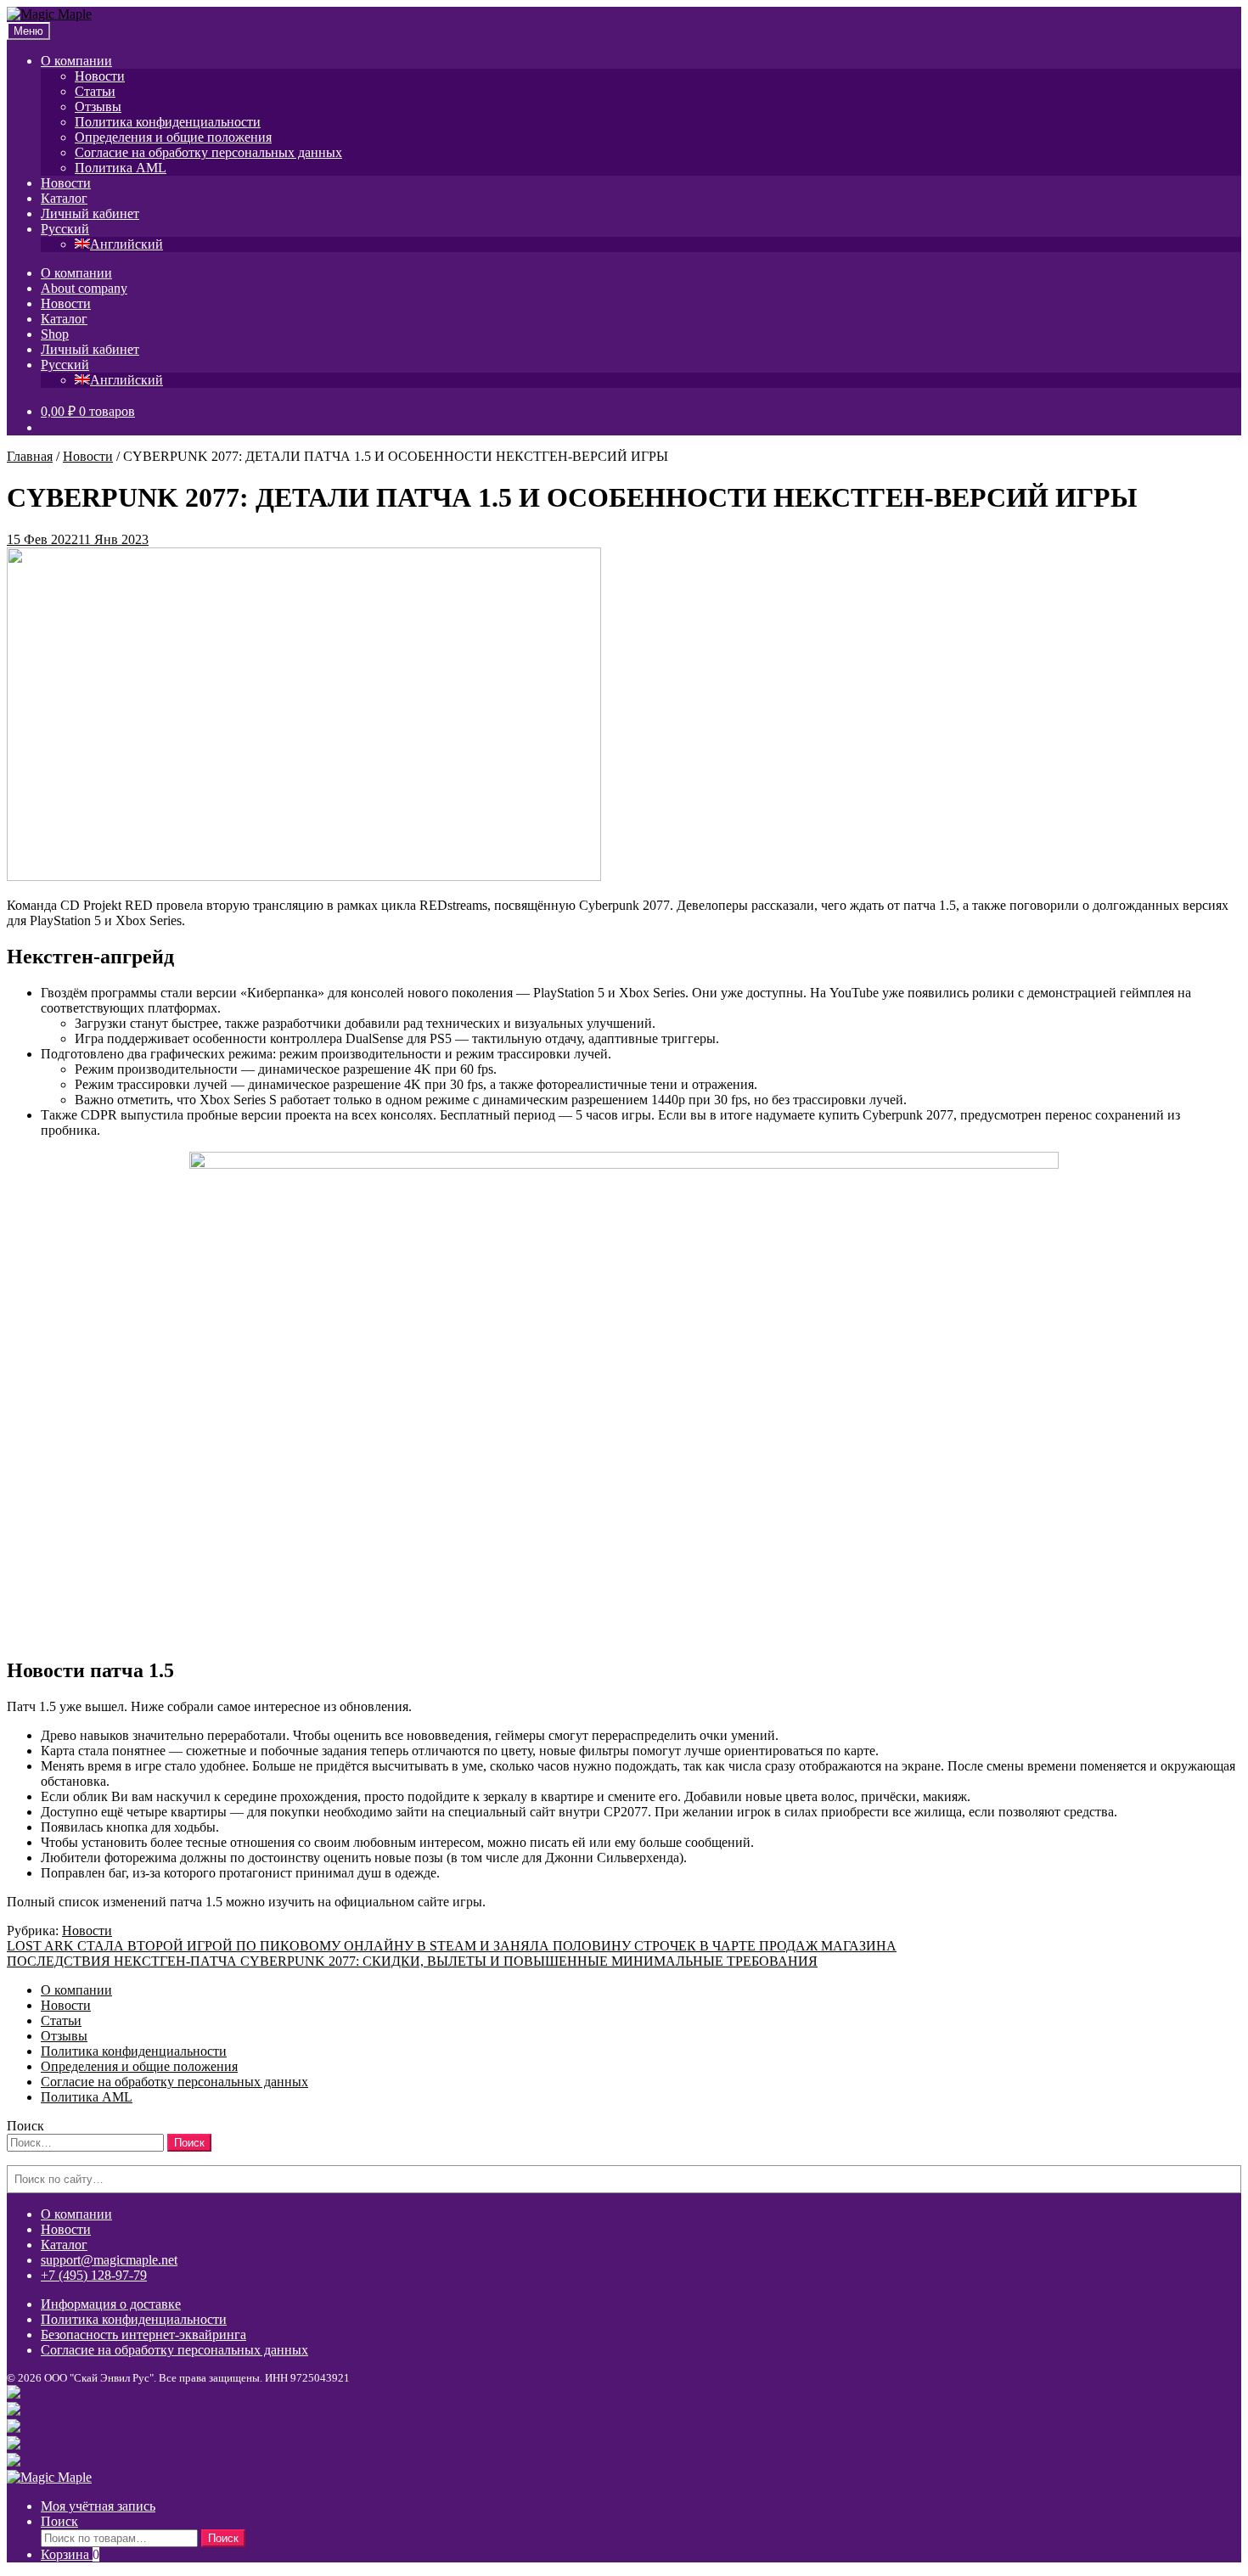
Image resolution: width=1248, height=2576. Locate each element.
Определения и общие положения (173, 137)
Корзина (70, 2554)
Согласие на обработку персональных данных (208, 152)
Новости (100, 76)
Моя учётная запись (98, 2506)
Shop (55, 334)
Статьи (95, 91)
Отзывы (98, 107)
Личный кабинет (90, 213)
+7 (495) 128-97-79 (94, 2275)
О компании (76, 61)
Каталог (64, 198)
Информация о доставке (111, 2304)
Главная (30, 456)
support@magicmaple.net (109, 2260)
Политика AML (121, 168)
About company (84, 288)
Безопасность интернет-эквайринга (143, 2335)
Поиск (59, 2521)
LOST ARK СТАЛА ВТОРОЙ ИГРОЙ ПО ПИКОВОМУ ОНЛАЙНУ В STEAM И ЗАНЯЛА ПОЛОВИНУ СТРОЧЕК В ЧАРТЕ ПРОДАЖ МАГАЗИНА (452, 1946)
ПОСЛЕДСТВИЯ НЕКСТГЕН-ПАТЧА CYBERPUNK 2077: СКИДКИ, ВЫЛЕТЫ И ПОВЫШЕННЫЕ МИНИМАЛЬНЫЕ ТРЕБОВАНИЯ (412, 1961)
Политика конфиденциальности (168, 122)
